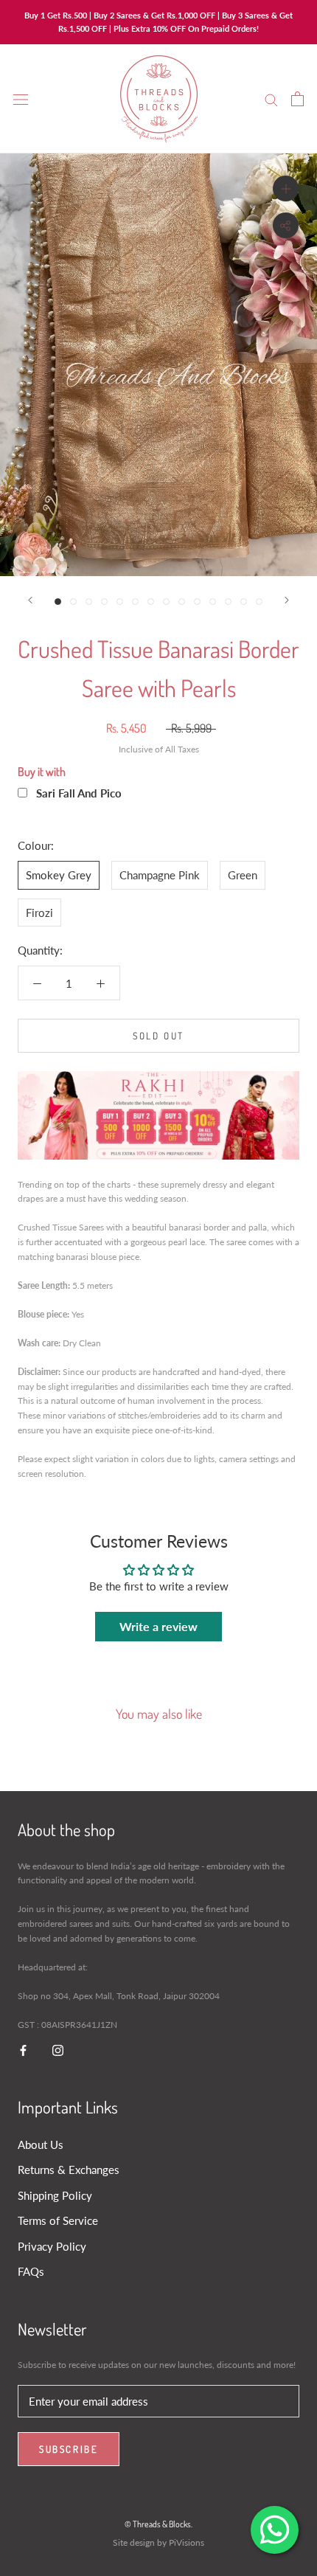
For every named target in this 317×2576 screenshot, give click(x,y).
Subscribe (69, 2449)
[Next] (287, 600)
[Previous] (30, 600)
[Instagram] (58, 2050)
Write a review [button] (158, 1626)
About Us (41, 2144)
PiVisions (187, 2542)
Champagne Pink (160, 875)
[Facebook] (23, 2050)
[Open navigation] (21, 99)
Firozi (39, 913)
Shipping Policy (55, 2195)
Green (243, 875)
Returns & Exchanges (69, 2170)
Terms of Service (58, 2220)
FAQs (31, 2271)
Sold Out (158, 1036)
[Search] (271, 99)
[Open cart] (297, 99)
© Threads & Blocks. (158, 2524)
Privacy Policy (52, 2246)
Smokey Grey (59, 875)
